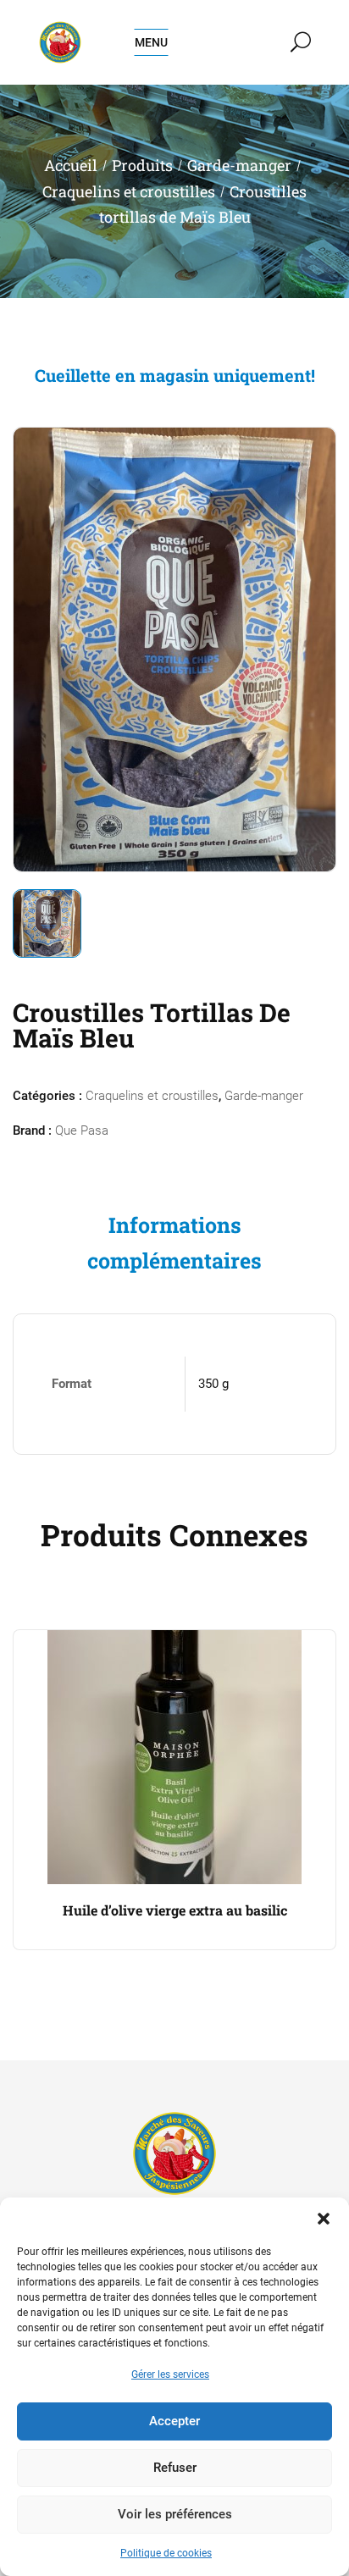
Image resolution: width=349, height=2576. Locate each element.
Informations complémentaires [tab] (174, 1243)
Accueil (71, 165)
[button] (324, 2219)
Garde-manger (239, 165)
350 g (213, 1384)
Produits (142, 165)
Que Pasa (82, 1130)
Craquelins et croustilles (129, 191)
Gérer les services (170, 2374)
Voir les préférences (175, 2514)
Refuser (175, 2468)
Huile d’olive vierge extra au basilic (175, 1910)
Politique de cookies (166, 2553)
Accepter (174, 2421)
